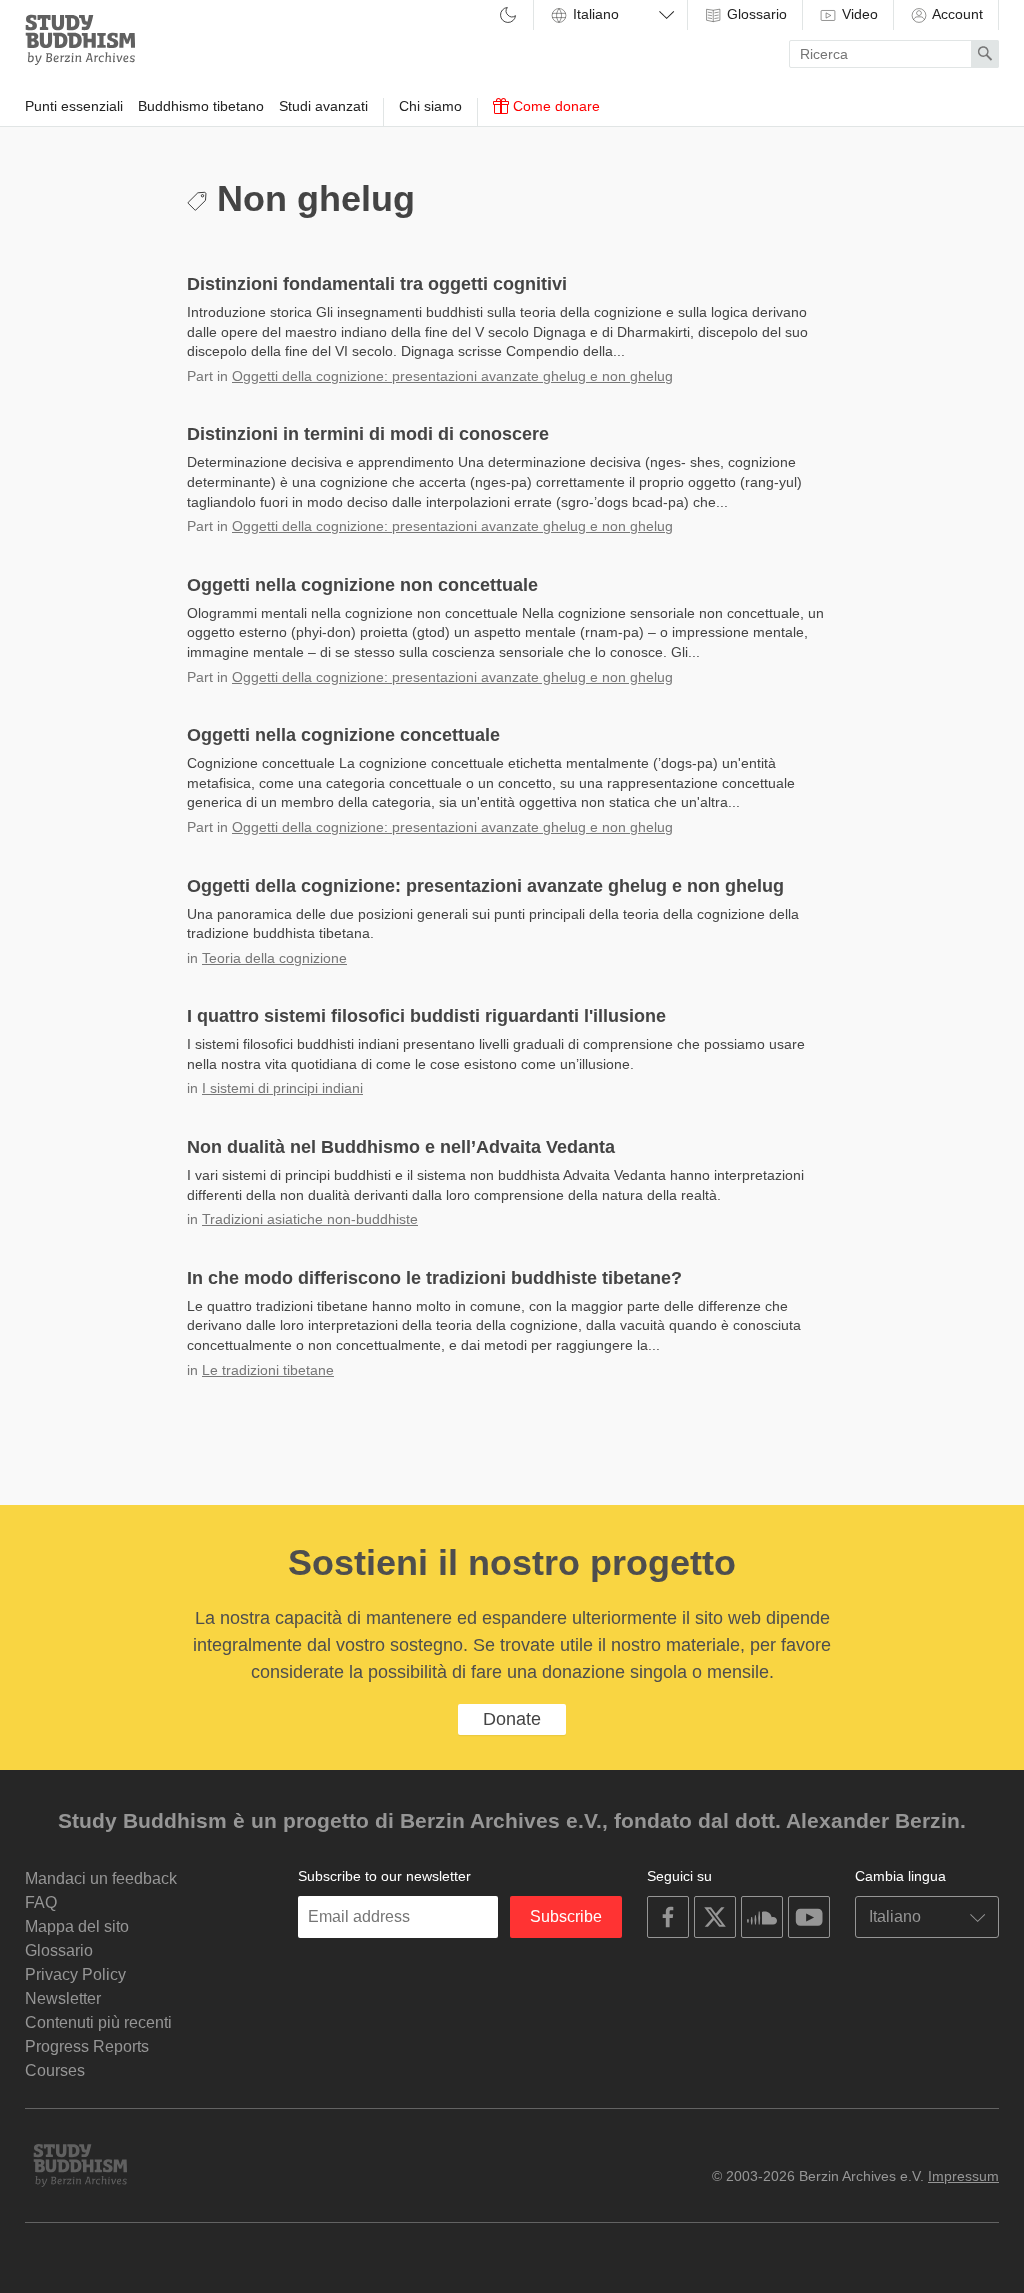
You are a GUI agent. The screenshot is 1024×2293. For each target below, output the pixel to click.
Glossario (755, 14)
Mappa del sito (77, 1926)
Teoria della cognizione (274, 958)
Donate (512, 1719)
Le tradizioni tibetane (268, 1370)
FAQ (41, 1902)
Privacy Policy (75, 1974)
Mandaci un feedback (101, 1878)
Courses (55, 2070)
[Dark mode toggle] (508, 16)
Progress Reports (87, 2046)
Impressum (963, 2176)
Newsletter (63, 1998)
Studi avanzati (323, 106)
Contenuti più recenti (98, 2022)
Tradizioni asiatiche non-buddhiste (310, 1219)
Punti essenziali (74, 106)
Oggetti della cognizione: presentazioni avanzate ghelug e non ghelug (452, 376)
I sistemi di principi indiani (282, 1088)
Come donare (554, 106)
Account (956, 14)
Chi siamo (430, 106)
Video (858, 14)
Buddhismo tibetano (201, 106)
